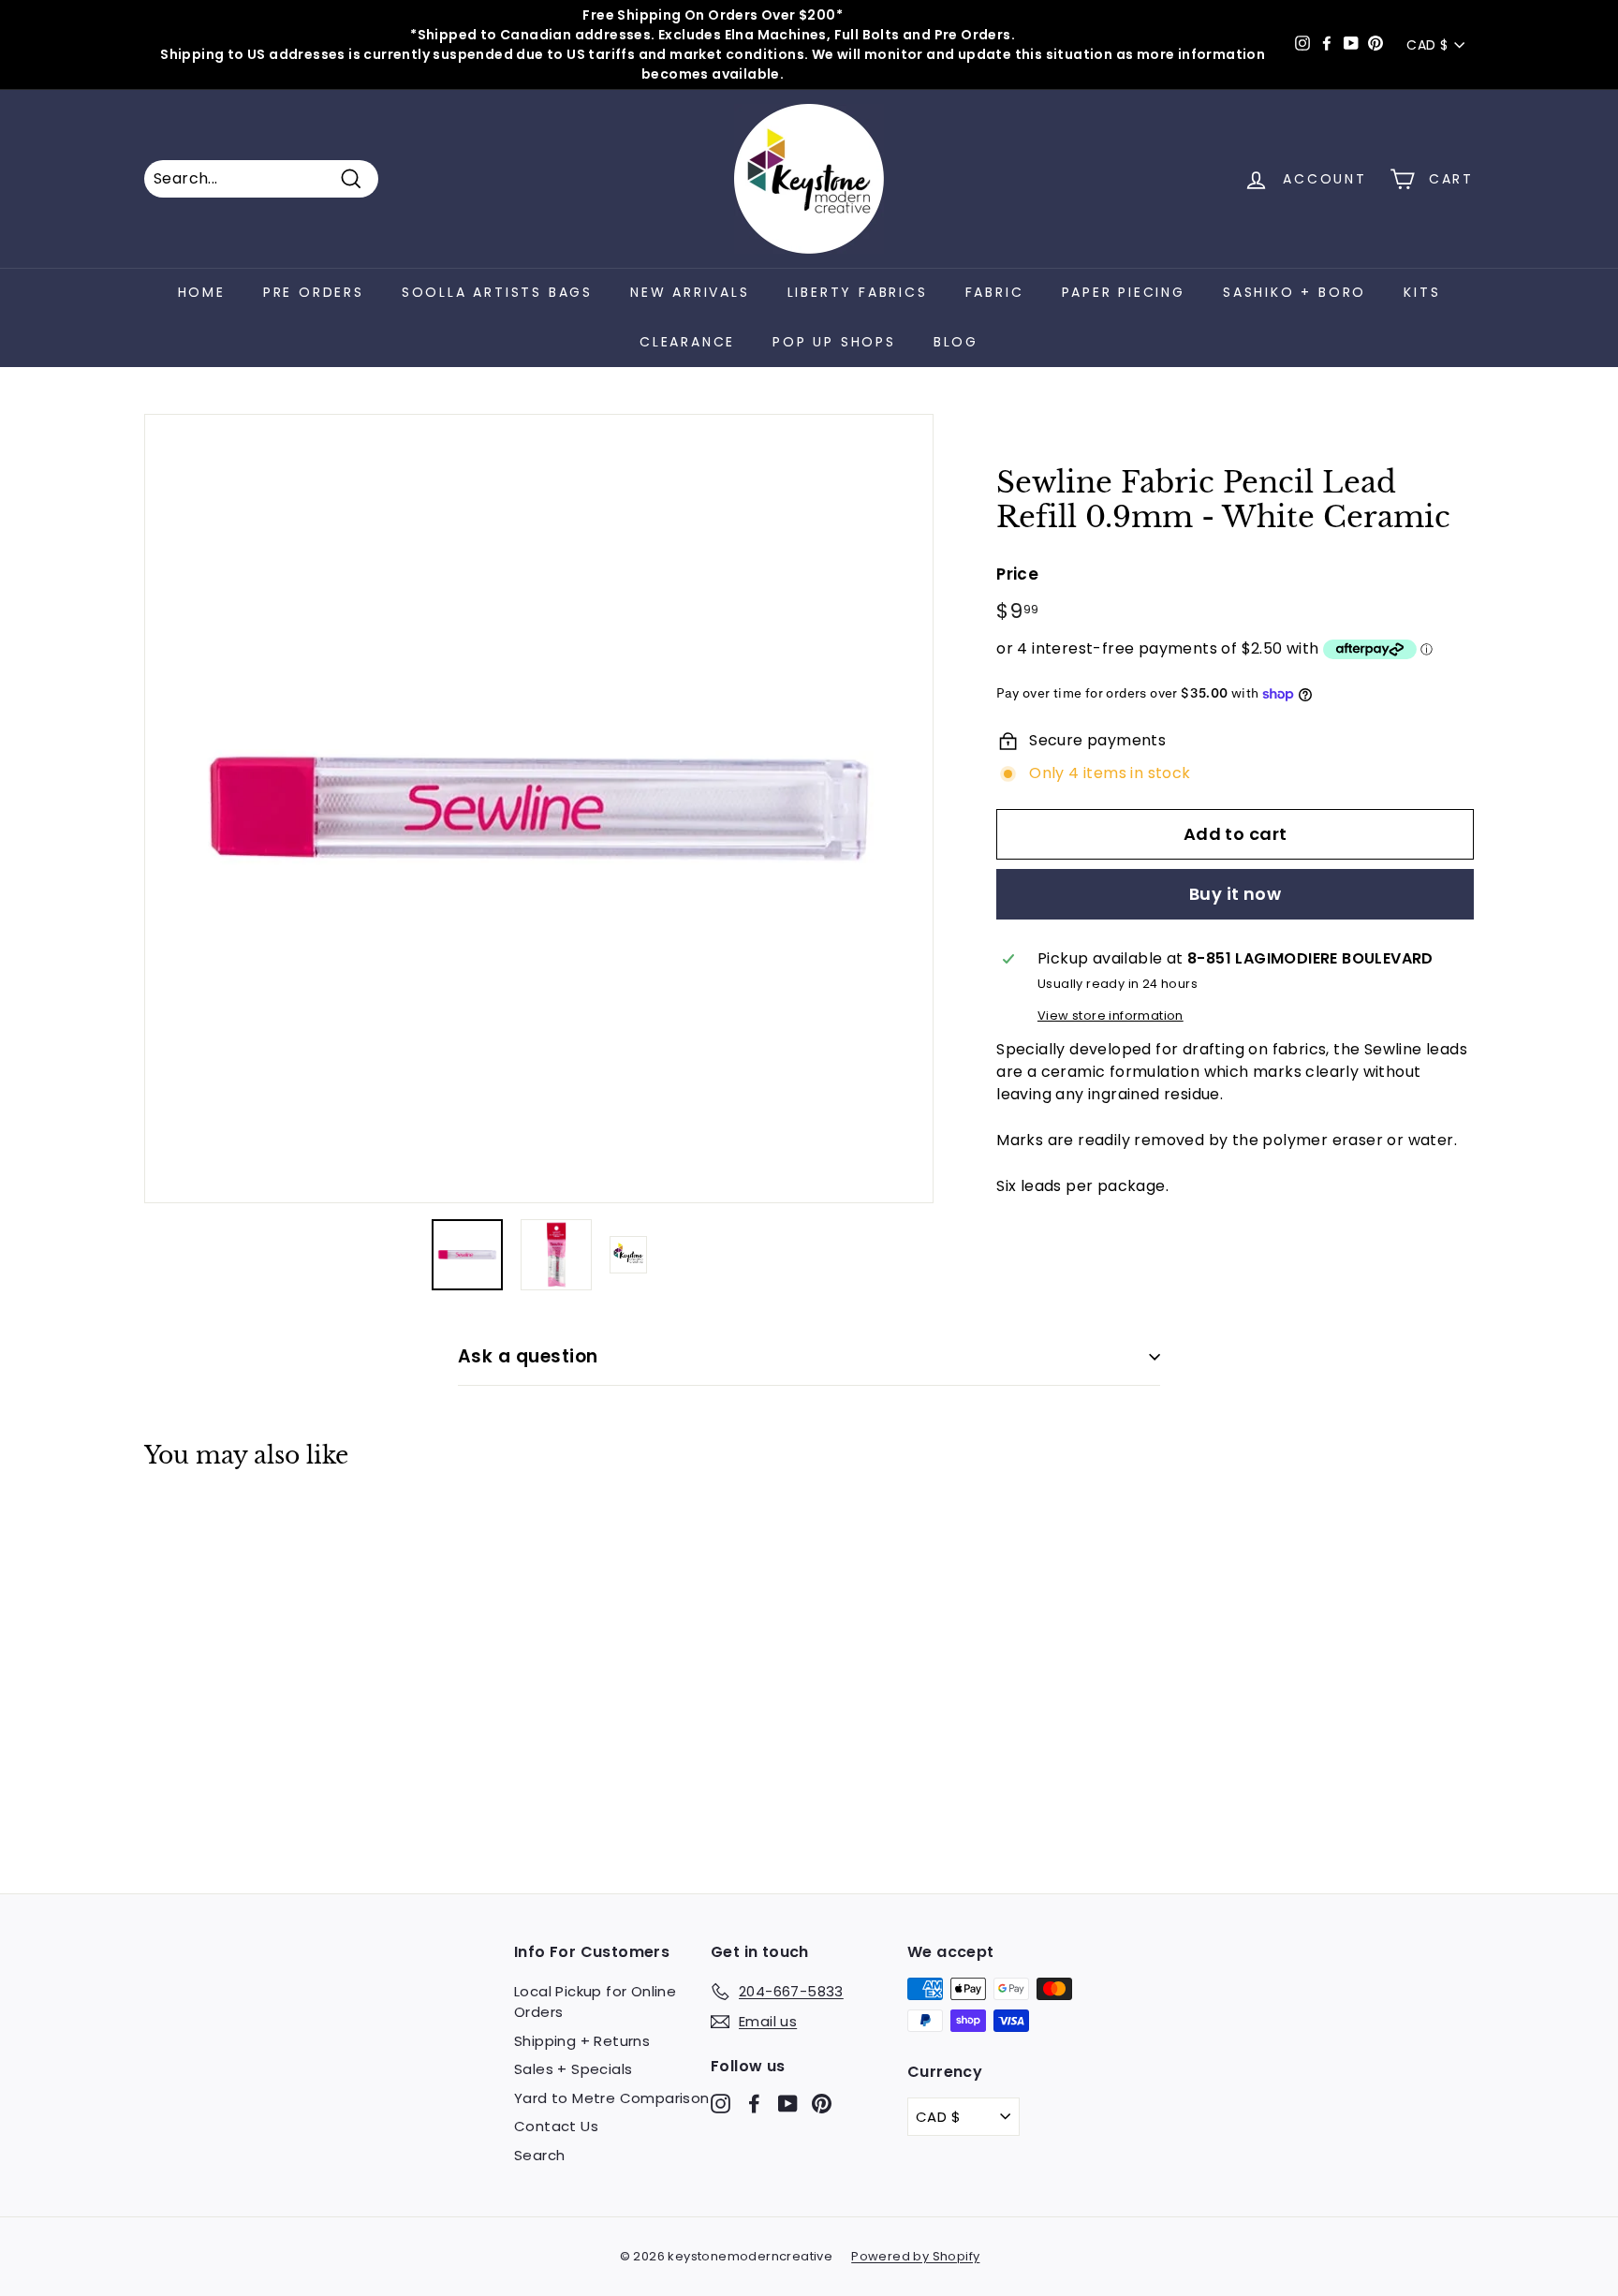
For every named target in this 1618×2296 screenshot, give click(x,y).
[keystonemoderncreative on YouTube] (788, 2103)
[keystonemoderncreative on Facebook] (754, 2103)
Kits (1422, 292)
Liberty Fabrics (858, 292)
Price (1017, 573)
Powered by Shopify (915, 2256)
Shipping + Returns (582, 2041)
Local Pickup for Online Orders (595, 2002)
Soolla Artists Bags (497, 292)
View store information (1111, 1016)
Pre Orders (314, 292)
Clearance (687, 342)
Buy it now (1236, 894)
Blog (956, 342)
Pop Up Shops (834, 342)
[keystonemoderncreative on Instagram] (721, 2103)
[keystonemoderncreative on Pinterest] (822, 2103)
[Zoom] (539, 809)
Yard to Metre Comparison (612, 2098)
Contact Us (556, 2126)
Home (202, 292)
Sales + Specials (573, 2069)
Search (539, 2155)
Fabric (995, 292)
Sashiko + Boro (1294, 292)
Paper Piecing (1124, 292)
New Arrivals (690, 292)
